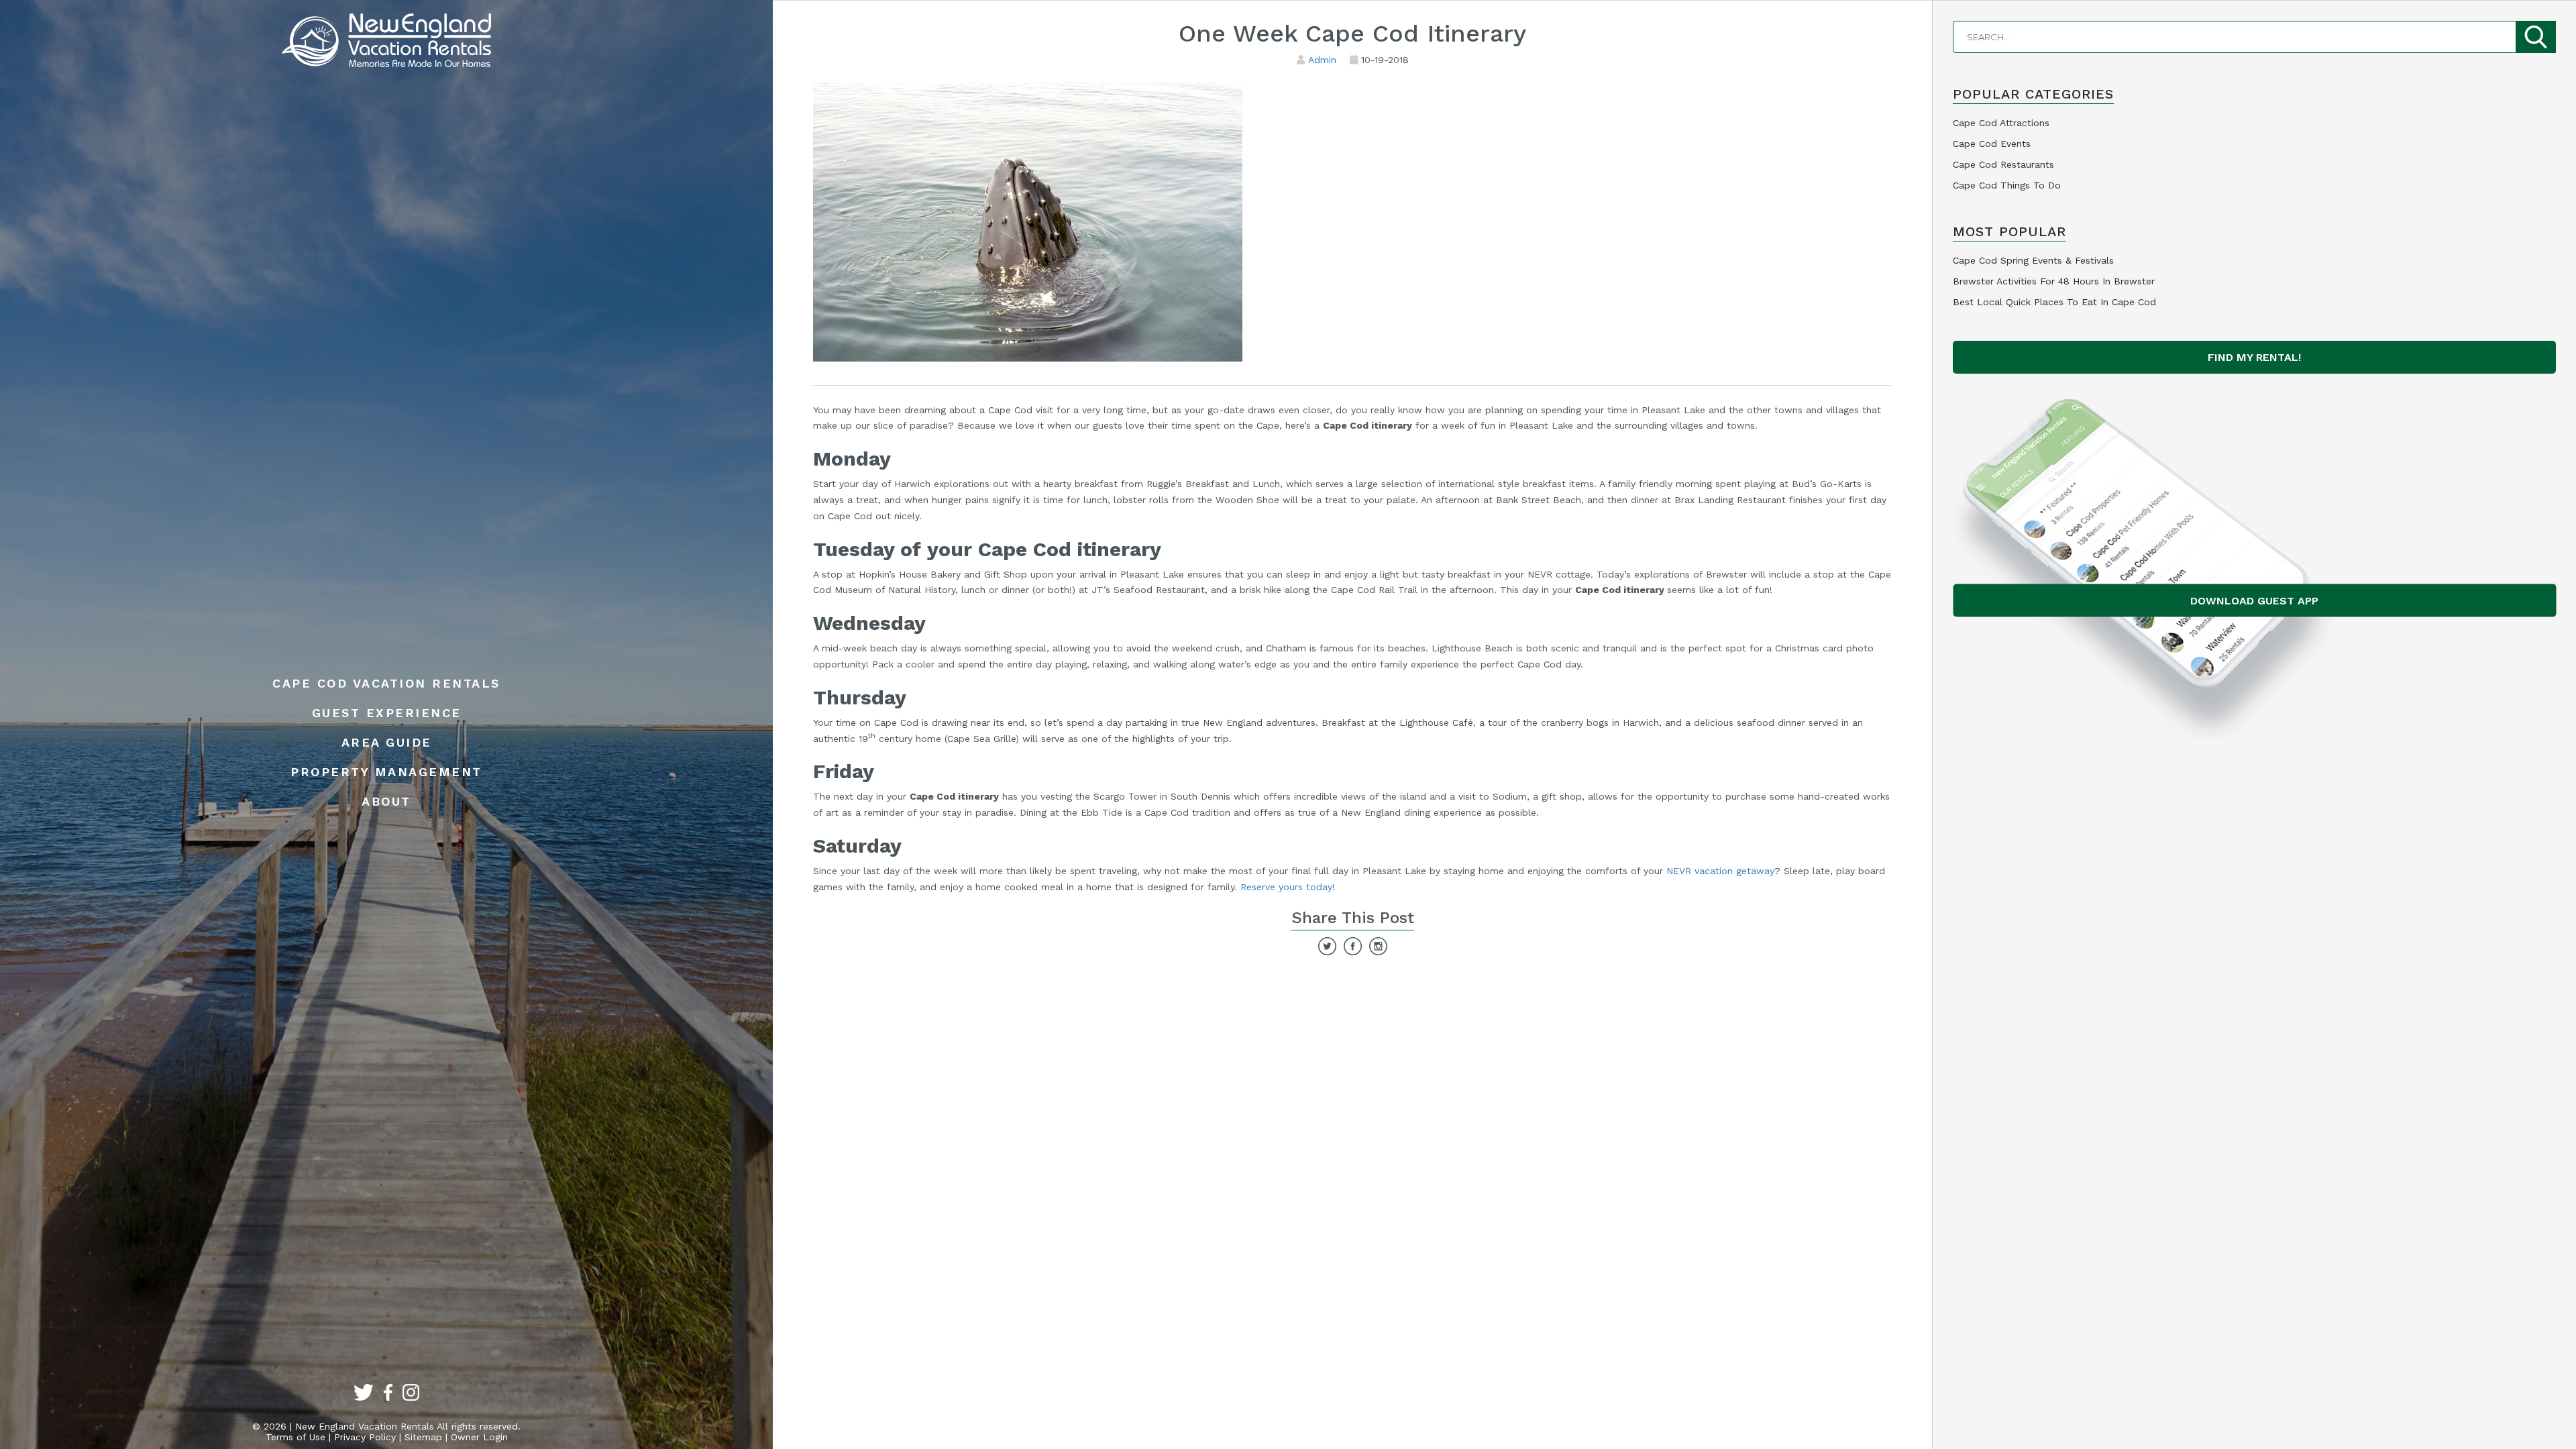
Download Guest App (2254, 601)
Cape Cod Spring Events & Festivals (2033, 260)
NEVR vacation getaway (1720, 871)
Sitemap (423, 1437)
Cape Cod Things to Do (2007, 185)
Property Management (386, 772)
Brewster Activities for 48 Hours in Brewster (2054, 281)
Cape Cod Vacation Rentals (386, 683)
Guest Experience (387, 713)
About (386, 801)
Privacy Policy (365, 1437)
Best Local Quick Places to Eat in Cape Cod (2054, 302)
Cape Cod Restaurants (2003, 164)
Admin (1322, 60)
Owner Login (479, 1437)
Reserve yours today (1286, 887)
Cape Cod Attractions (2001, 123)
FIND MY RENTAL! (2254, 357)
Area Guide (387, 742)
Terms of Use (296, 1437)
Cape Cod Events (1992, 144)
